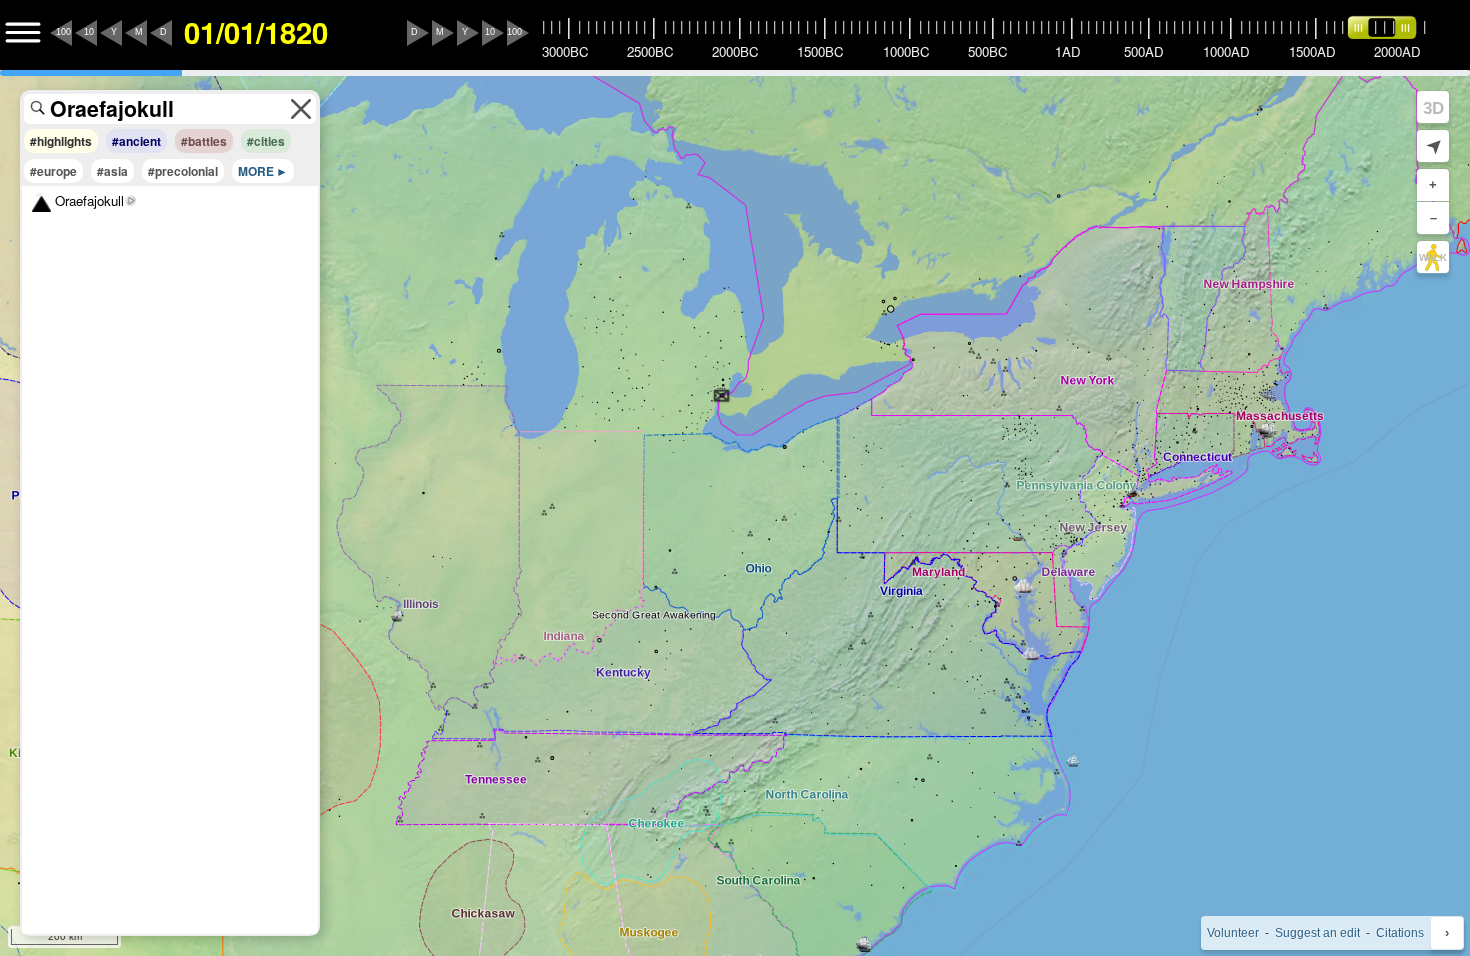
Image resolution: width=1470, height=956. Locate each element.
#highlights (61, 141)
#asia (112, 171)
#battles (204, 141)
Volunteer (1233, 933)
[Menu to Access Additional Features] (23, 33)
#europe (53, 171)
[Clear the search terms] (301, 109)
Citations (1400, 933)
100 (63, 32)
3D (1433, 108)
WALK (1433, 257)
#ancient (136, 141)
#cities (266, 141)
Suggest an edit (1317, 933)
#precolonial (183, 171)
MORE (256, 171)
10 (89, 32)
